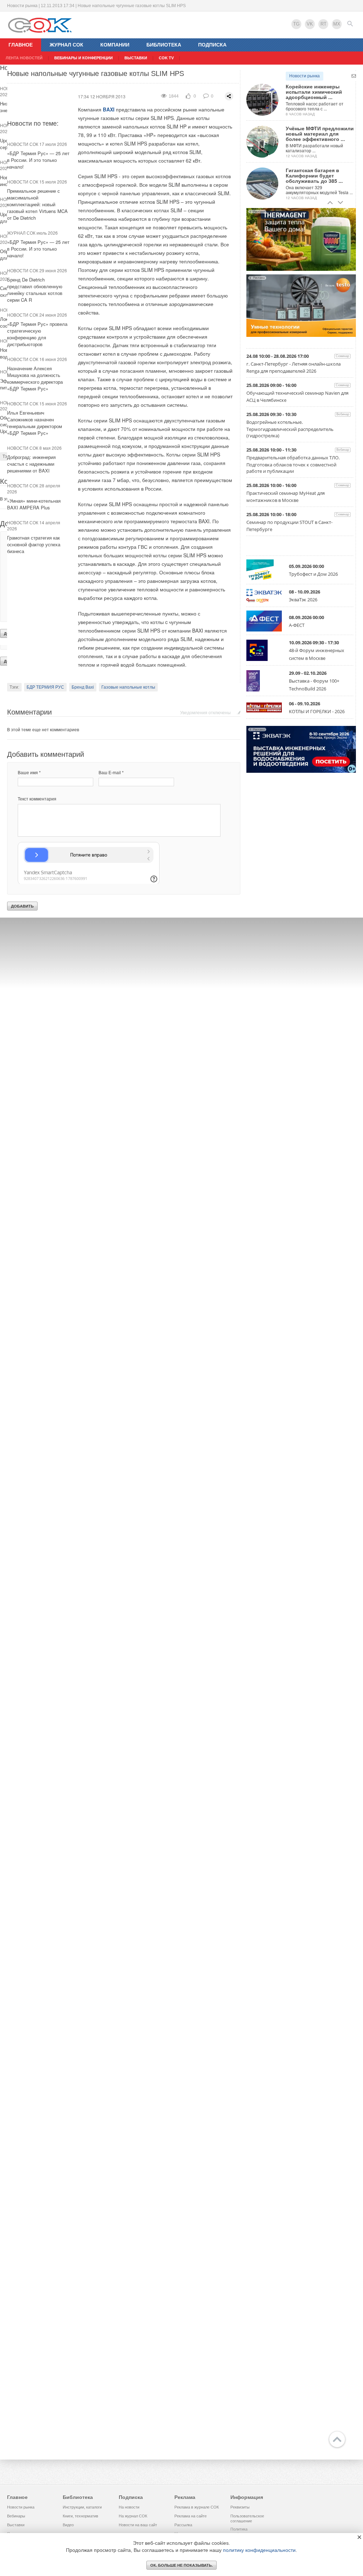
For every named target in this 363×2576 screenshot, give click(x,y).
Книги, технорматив (80, 2516)
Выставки (16, 2525)
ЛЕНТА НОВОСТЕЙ (24, 58)
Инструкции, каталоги (82, 2507)
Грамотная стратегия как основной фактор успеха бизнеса (34, 544)
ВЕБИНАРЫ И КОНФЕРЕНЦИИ (83, 58)
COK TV (166, 58)
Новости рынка (305, 76)
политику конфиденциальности (259, 2550)
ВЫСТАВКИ (136, 58)
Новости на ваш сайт (138, 2525)
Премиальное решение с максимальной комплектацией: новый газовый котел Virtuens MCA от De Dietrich (37, 204)
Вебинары (16, 2516)
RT (323, 24)
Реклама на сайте (191, 2516)
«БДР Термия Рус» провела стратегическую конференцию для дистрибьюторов (37, 334)
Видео (68, 2525)
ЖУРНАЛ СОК (66, 45)
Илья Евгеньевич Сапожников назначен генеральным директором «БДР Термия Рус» (35, 423)
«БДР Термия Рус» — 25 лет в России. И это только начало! (38, 160)
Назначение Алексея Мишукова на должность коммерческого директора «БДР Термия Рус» (35, 378)
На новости (129, 2507)
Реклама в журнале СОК (197, 2507)
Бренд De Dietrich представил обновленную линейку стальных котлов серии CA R (35, 290)
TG (296, 24)
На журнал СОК (133, 2516)
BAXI (109, 109)
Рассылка (183, 2525)
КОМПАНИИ (115, 45)
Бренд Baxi (83, 687)
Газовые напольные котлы (128, 687)
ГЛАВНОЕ (21, 45)
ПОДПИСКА (212, 45)
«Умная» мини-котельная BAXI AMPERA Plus (34, 504)
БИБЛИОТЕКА (164, 45)
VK (310, 24)
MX (337, 24)
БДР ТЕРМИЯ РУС (45, 687)
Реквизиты (240, 2507)
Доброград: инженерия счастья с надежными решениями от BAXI (31, 464)
